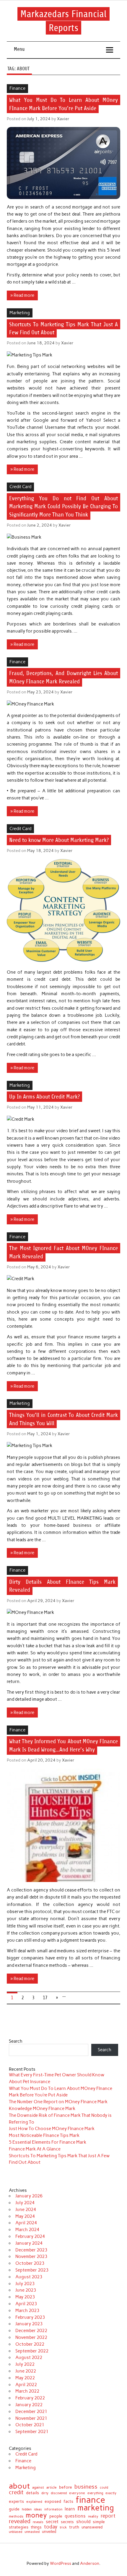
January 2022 (29, 2405)
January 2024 (29, 2243)
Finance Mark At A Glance (35, 2149)
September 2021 (32, 2432)
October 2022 (30, 2344)
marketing (96, 2508)
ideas (38, 2510)
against (38, 2488)
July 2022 (25, 2364)
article (52, 2488)
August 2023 (29, 2277)
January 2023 (29, 2324)
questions (75, 2516)
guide (14, 2509)
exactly (111, 2493)
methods (16, 2516)
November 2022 (31, 2337)
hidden (27, 2509)
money (36, 2515)
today (51, 2527)
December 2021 (31, 2412)
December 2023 (31, 2250)
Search (16, 2041)
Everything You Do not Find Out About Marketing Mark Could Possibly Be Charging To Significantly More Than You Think (64, 506)
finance (90, 2500)
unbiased (16, 2532)
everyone (77, 2493)
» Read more (22, 295)
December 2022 (31, 2331)
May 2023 (25, 2297)
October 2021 (30, 2425)
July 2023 (25, 2284)
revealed (20, 2522)
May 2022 (25, 2378)
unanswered (92, 2527)
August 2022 (29, 2357)
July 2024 (25, 2203)
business (86, 2487)
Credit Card (20, 487)
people (56, 2516)
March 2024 (27, 2230)
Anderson (90, 2563)
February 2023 (30, 2317)
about (19, 2486)
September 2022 (32, 2351)
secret (52, 2522)
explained (34, 2502)
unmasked (32, 2532)
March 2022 (27, 2391)
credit (16, 2493)
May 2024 (25, 2216)
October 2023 (30, 2263)
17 (45, 1998)
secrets (67, 2522)
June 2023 (26, 2290)
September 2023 (32, 2270)
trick (63, 2528)
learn (70, 2509)
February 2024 (30, 2236)
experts (16, 2502)
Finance (17, 88)
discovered (59, 2493)
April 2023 (26, 2304)
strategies (19, 2527)
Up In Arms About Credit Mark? (44, 1097)
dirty (45, 2493)
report (108, 2516)
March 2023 (27, 2311)
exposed (53, 2502)
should (83, 2522)
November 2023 (31, 2256)
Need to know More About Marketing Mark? (59, 840)
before (66, 2487)
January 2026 (29, 2196)
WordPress (61, 2563)
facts (68, 2501)
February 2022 (30, 2398)
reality (93, 2516)
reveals (38, 2522)
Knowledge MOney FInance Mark (42, 2109)
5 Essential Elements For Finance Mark (48, 2142)
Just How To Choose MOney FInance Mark (52, 2129)
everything (95, 2493)
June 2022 (26, 2371)
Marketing (20, 313)
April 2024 (26, 2223)
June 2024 (26, 2210)
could (104, 2488)
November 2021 (31, 2418)
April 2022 (26, 2385)
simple (99, 2522)
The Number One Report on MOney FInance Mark (58, 2102)
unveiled (49, 2532)
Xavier (63, 119)
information (53, 2510)
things (36, 2527)
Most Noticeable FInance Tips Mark (44, 2135)
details (32, 2493)
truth (74, 2527)
